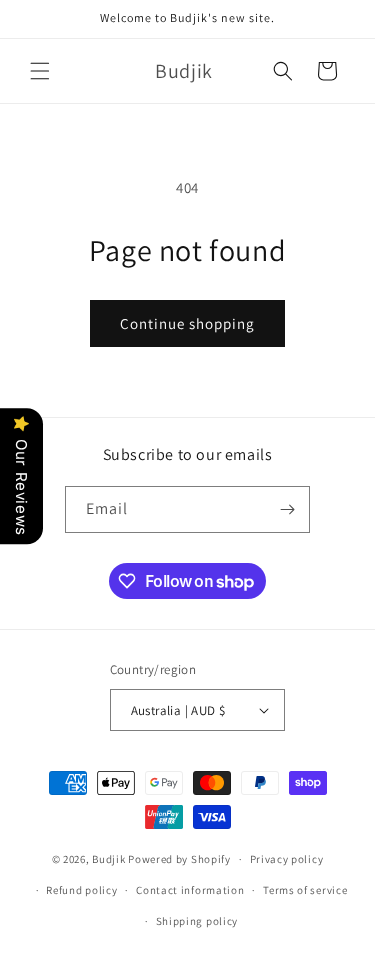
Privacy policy (287, 859)
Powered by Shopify (179, 859)
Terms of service (305, 890)
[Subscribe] (287, 509)
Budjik (108, 859)
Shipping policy (197, 921)
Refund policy (81, 890)
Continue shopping (187, 323)
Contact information (190, 890)
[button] (40, 71)
